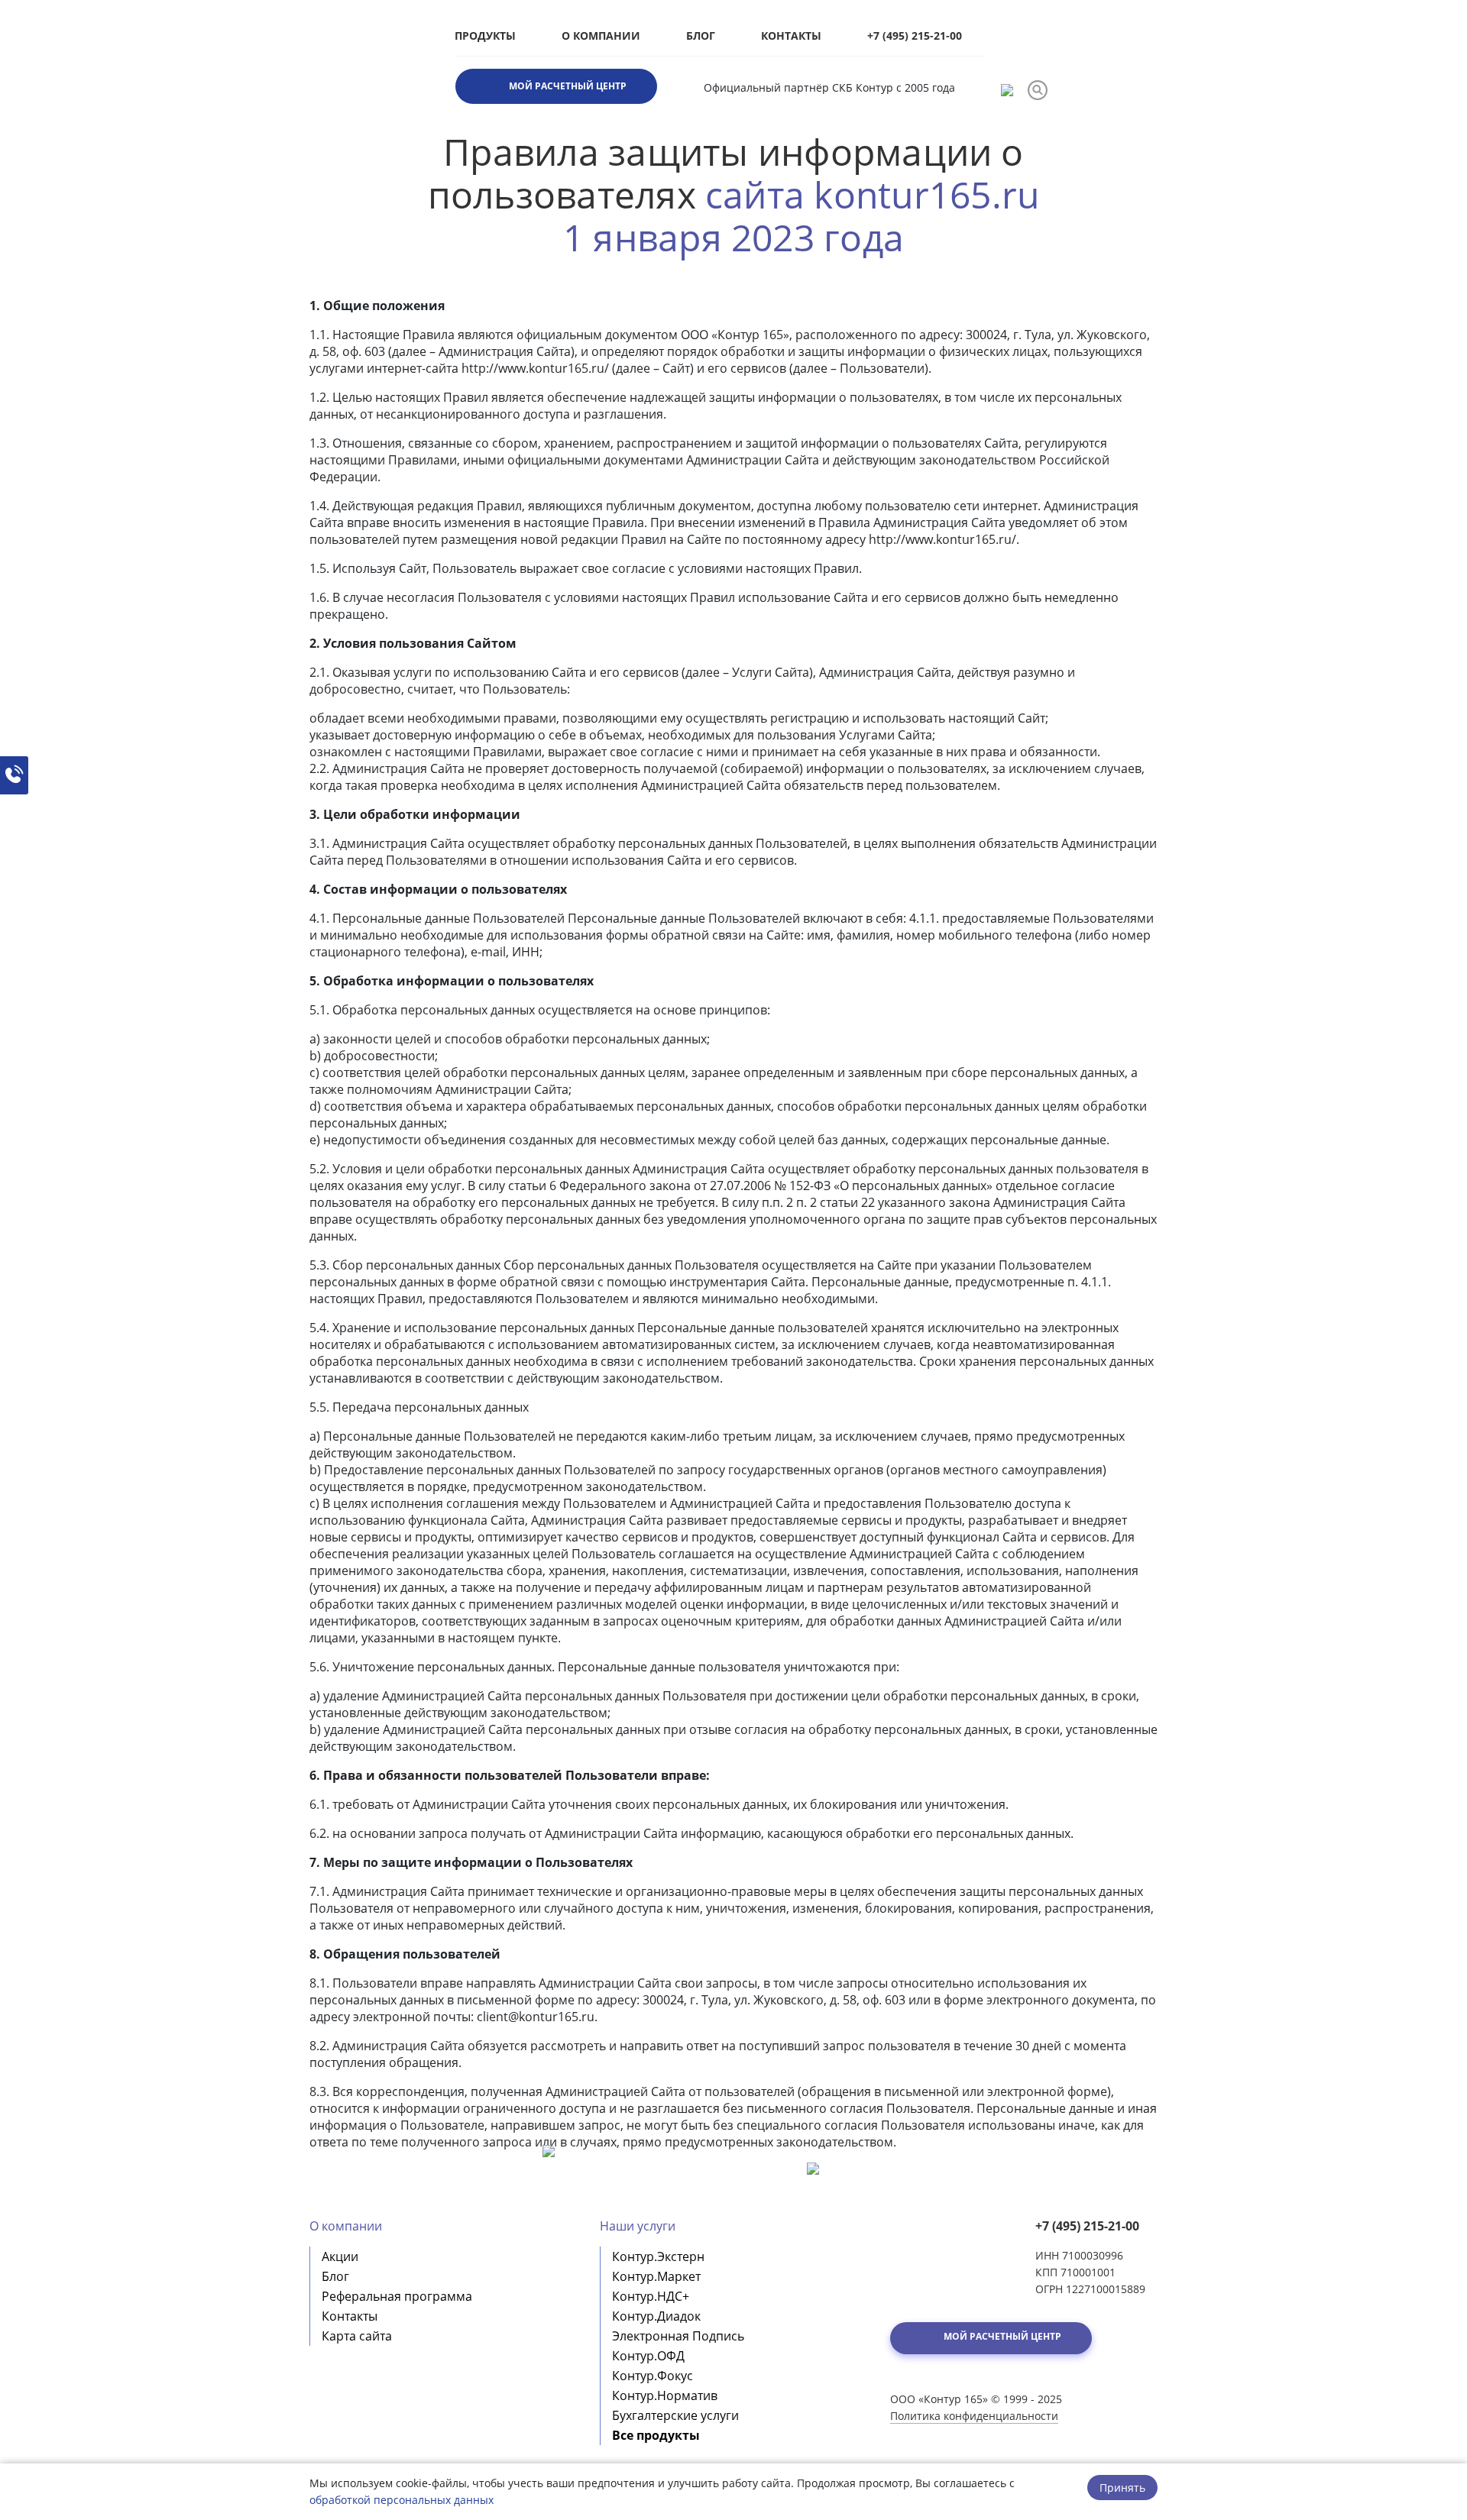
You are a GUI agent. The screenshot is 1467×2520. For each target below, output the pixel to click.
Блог (701, 36)
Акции (340, 2256)
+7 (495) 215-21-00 (915, 36)
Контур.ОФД (648, 2356)
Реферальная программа (397, 2296)
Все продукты (656, 2435)
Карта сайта (357, 2336)
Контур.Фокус (653, 2376)
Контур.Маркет (656, 2276)
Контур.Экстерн (658, 2256)
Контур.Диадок (656, 2316)
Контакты (791, 36)
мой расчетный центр (568, 86)
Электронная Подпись (678, 2336)
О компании (601, 36)
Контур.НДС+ (651, 2296)
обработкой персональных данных (402, 2500)
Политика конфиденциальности (974, 2416)
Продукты (485, 36)
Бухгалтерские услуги (675, 2415)
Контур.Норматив (665, 2395)
